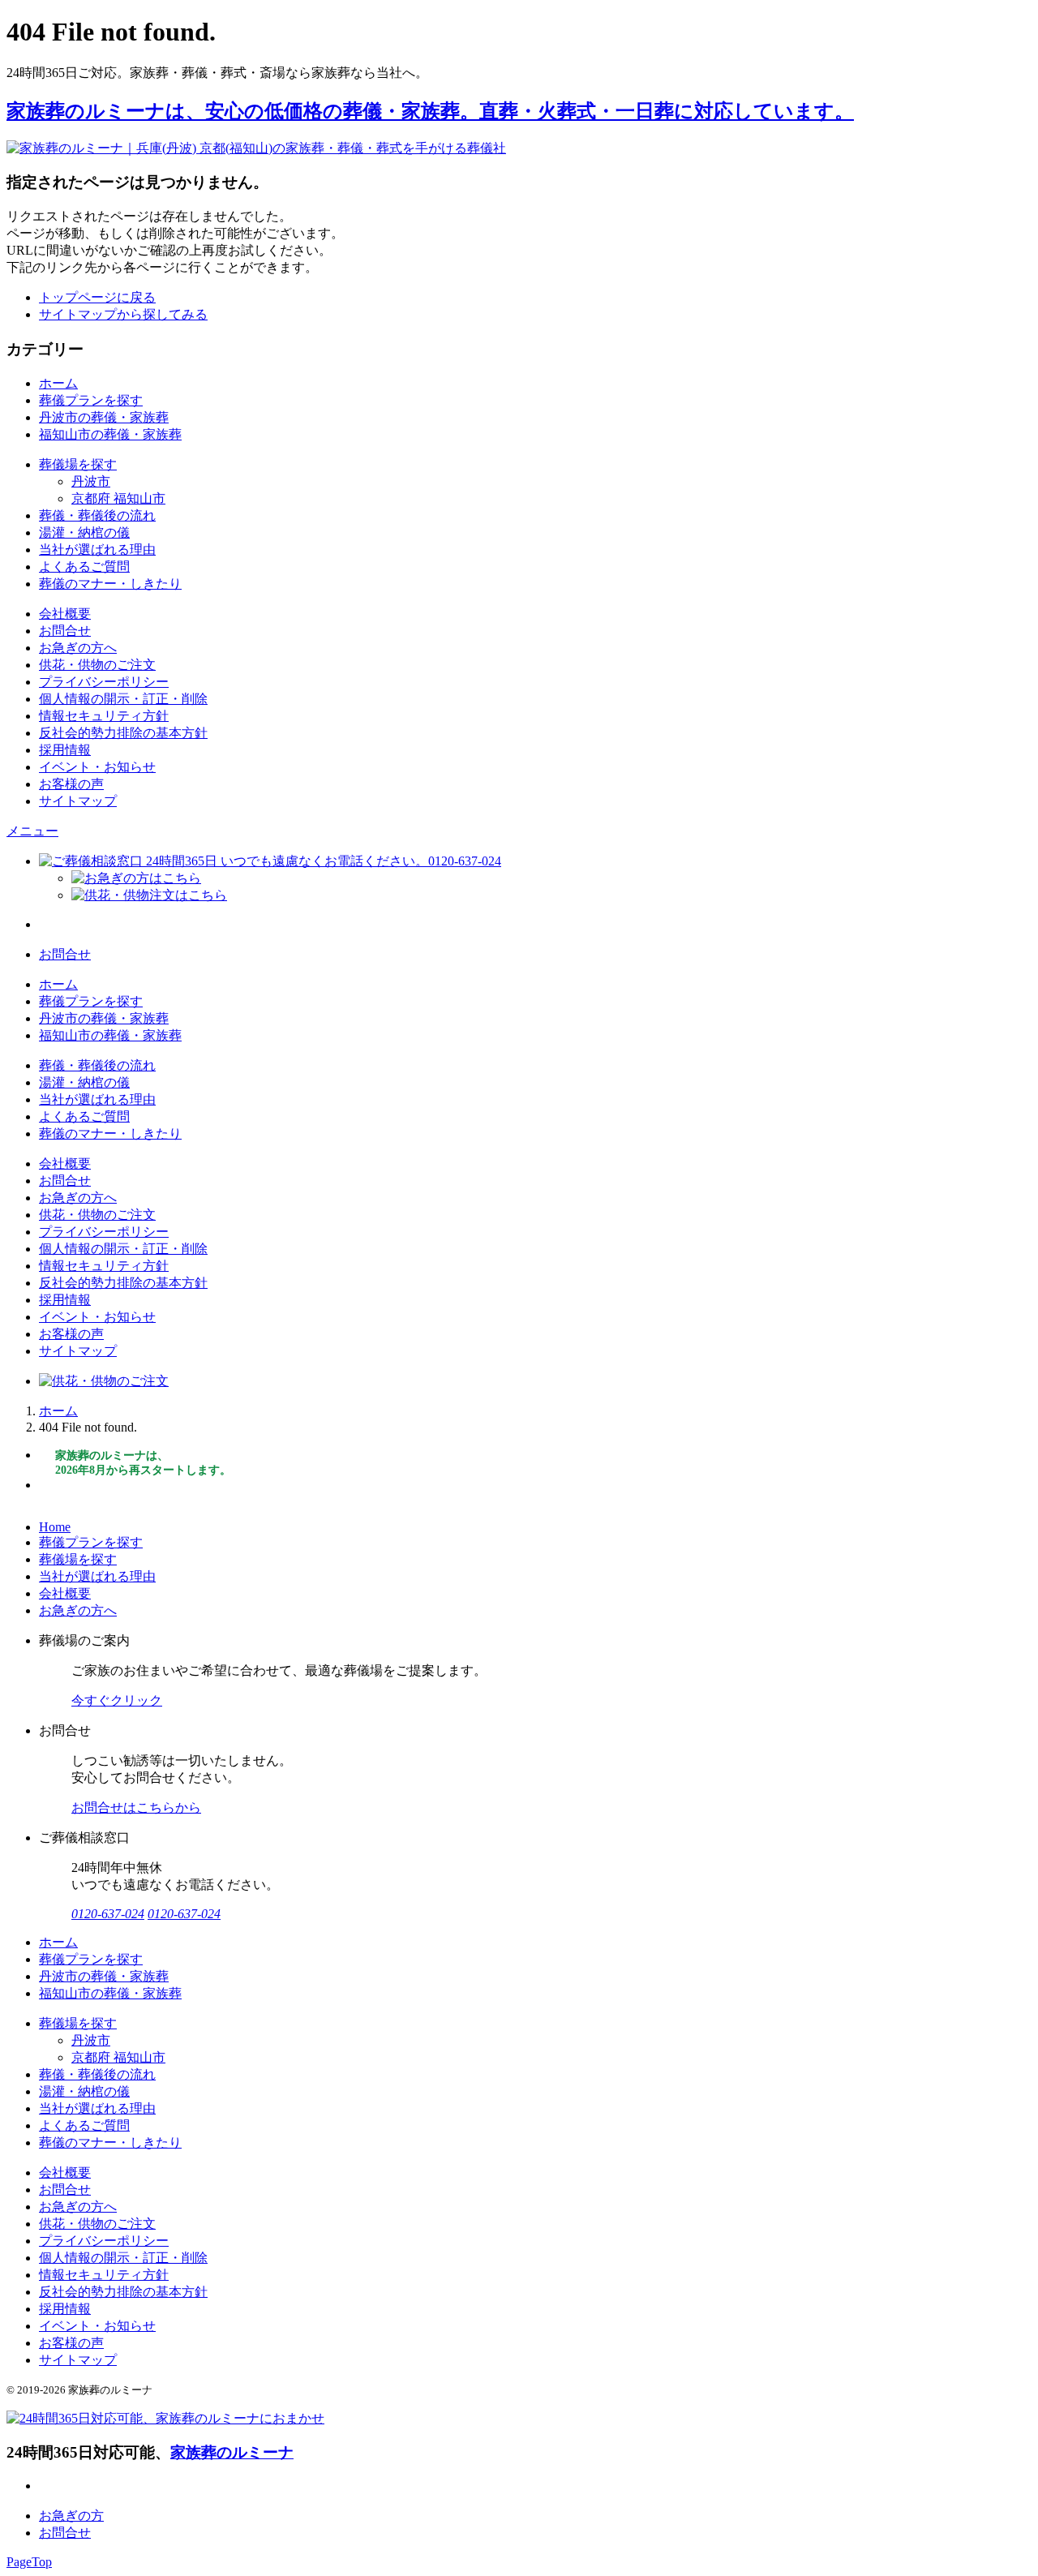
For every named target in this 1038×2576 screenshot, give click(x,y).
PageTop (29, 2562)
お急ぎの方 (71, 2516)
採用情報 (65, 750)
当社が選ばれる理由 (97, 550)
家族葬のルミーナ (232, 2452)
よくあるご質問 (84, 567)
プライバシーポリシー (104, 682)
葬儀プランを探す (91, 400)
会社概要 (65, 614)
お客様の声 (71, 784)
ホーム (58, 383)
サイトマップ (78, 801)
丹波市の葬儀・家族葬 (104, 417)
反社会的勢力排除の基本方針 (123, 733)
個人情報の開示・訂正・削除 (123, 699)
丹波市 (91, 481)
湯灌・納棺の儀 (84, 532)
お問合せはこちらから (136, 1807)
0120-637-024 (108, 1914)
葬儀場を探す (78, 464)
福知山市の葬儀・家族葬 (110, 434)
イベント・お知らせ (97, 767)
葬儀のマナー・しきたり (110, 584)
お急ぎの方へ (78, 648)
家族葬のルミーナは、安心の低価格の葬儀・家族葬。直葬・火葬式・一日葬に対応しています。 (430, 111)
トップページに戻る (97, 297)
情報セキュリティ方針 (104, 716)
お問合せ (65, 631)
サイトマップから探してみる (123, 314)
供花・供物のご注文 (97, 665)
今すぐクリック (117, 1700)
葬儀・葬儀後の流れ (97, 515)
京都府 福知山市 (118, 498)
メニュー (32, 831)
